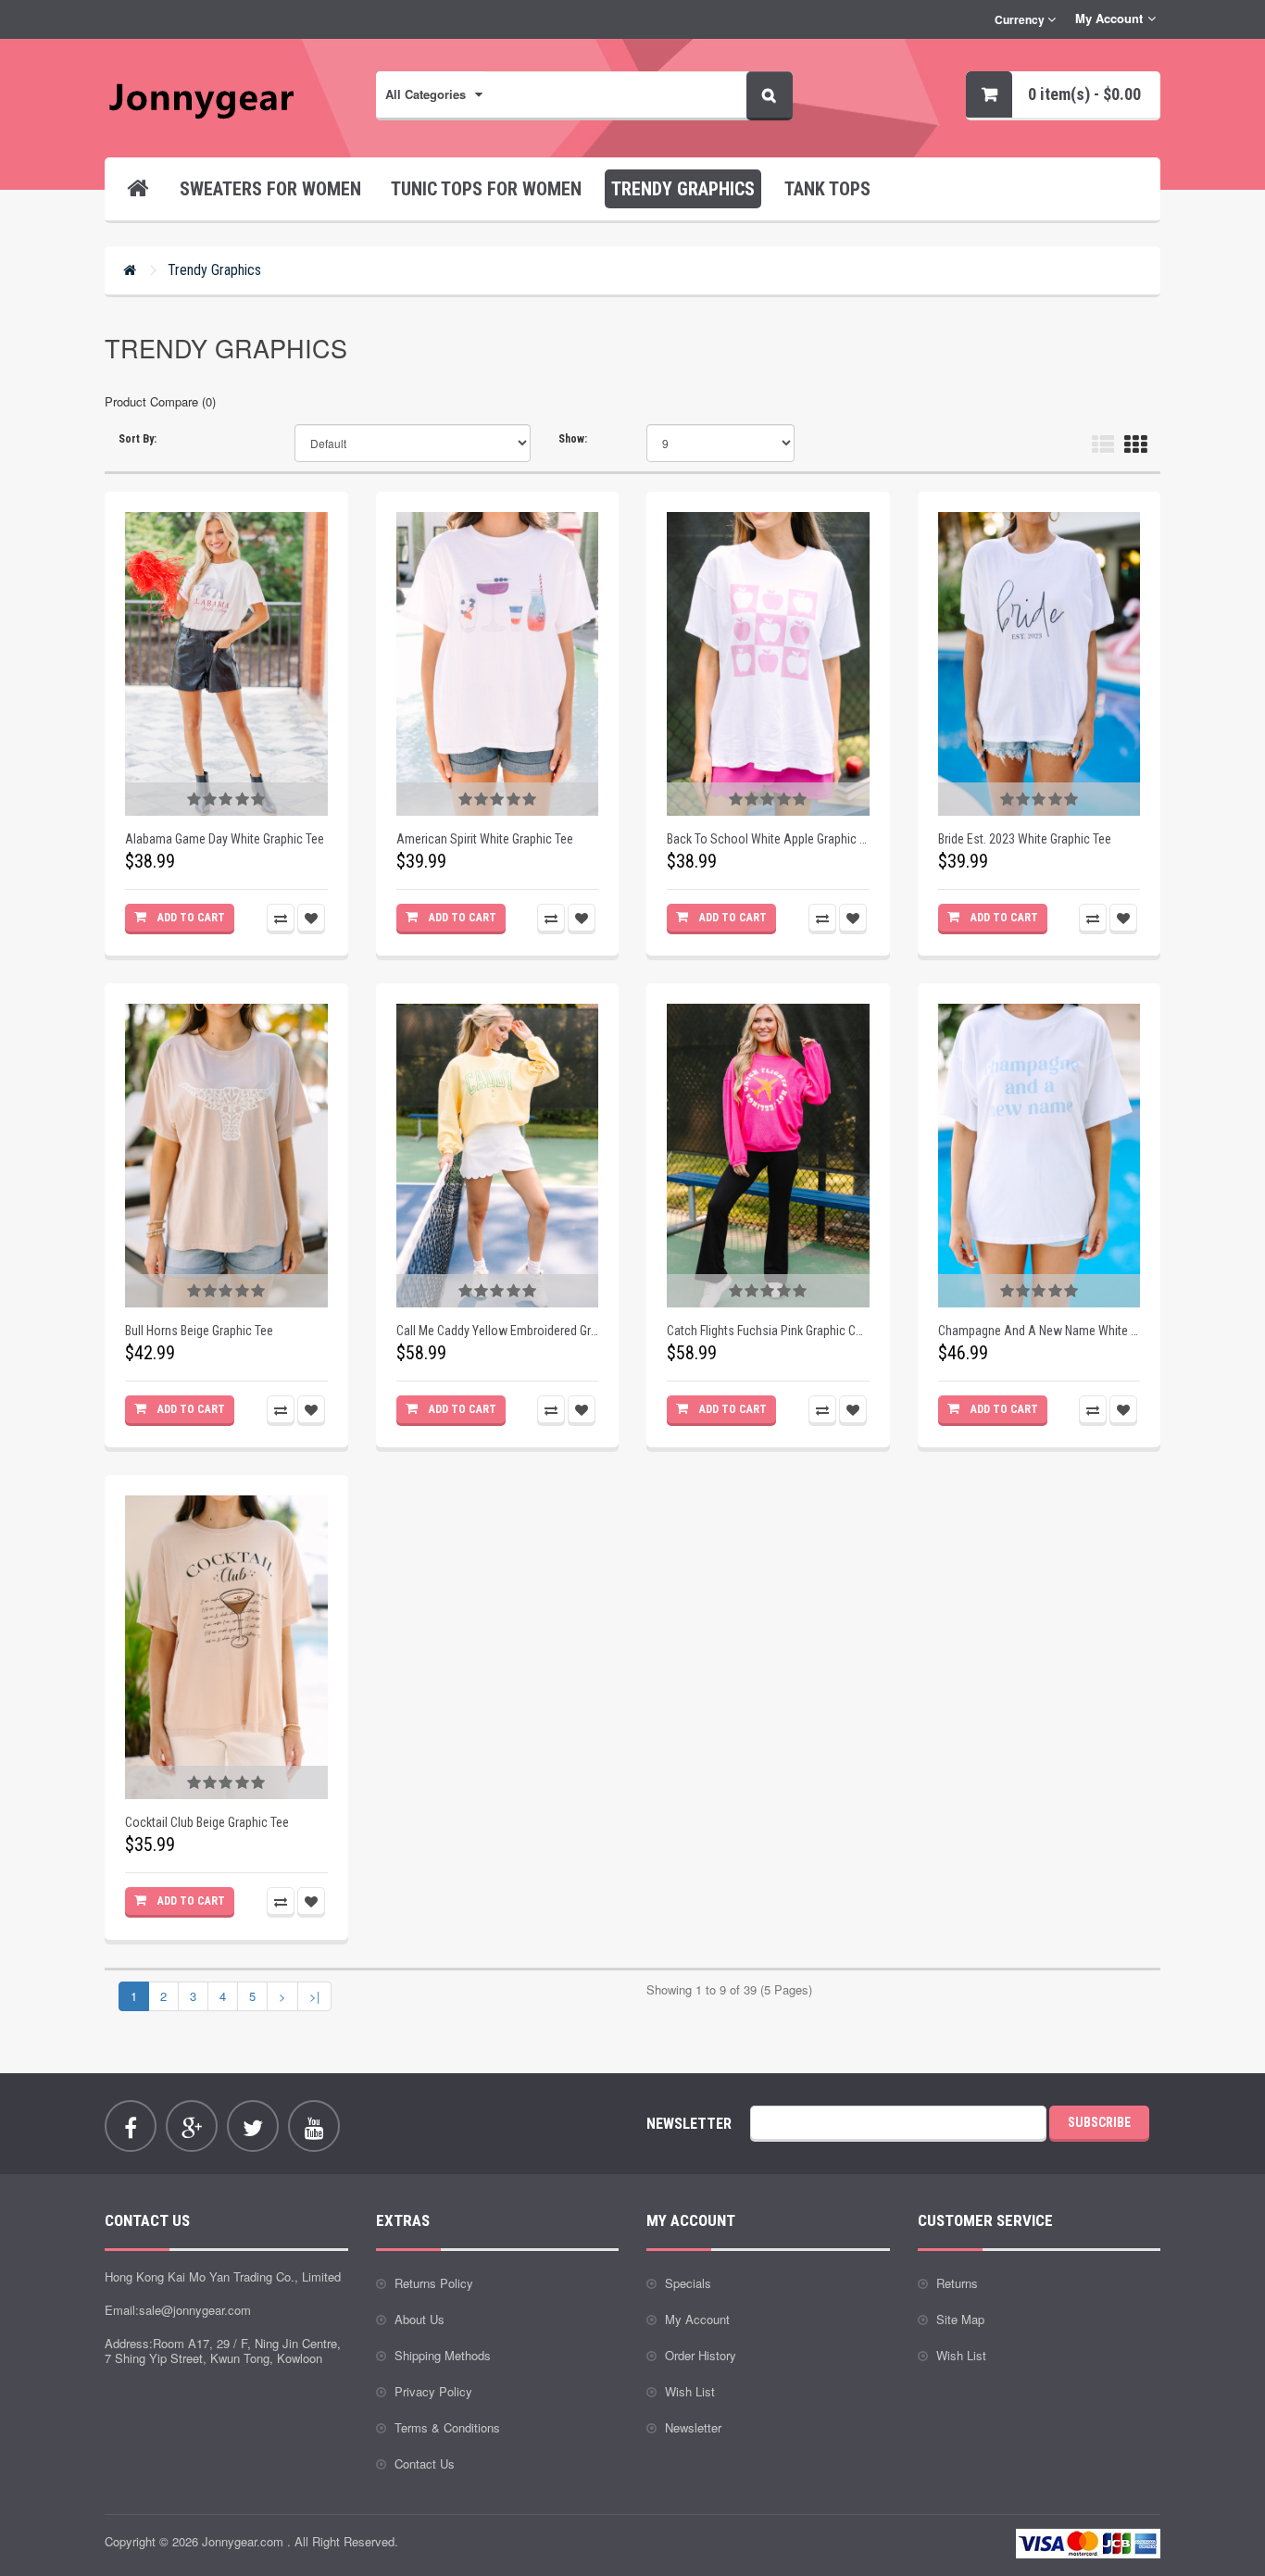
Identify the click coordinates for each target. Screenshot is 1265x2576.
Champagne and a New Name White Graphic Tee (1040, 1331)
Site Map (960, 2319)
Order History (701, 2355)
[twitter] (253, 2126)
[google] (192, 2126)
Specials (688, 2283)
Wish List (690, 2391)
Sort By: (138, 439)
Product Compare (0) (160, 401)
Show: (573, 439)
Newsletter (693, 2427)
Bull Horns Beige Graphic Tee (199, 1331)
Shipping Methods (443, 2355)
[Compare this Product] (281, 918)
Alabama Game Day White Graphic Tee (225, 839)
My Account (697, 2319)
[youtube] (314, 2126)
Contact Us (425, 2463)
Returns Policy (434, 2283)
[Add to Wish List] (311, 918)
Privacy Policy (433, 2391)
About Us (420, 2319)
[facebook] (131, 2126)
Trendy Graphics (214, 270)
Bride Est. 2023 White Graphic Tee (1025, 839)
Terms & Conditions (447, 2427)
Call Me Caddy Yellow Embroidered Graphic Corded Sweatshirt (498, 1331)
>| (314, 1996)
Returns (957, 2283)
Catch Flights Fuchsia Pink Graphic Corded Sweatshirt (768, 1331)
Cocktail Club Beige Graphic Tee (207, 1822)
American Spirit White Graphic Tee (485, 839)
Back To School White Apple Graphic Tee (768, 839)
